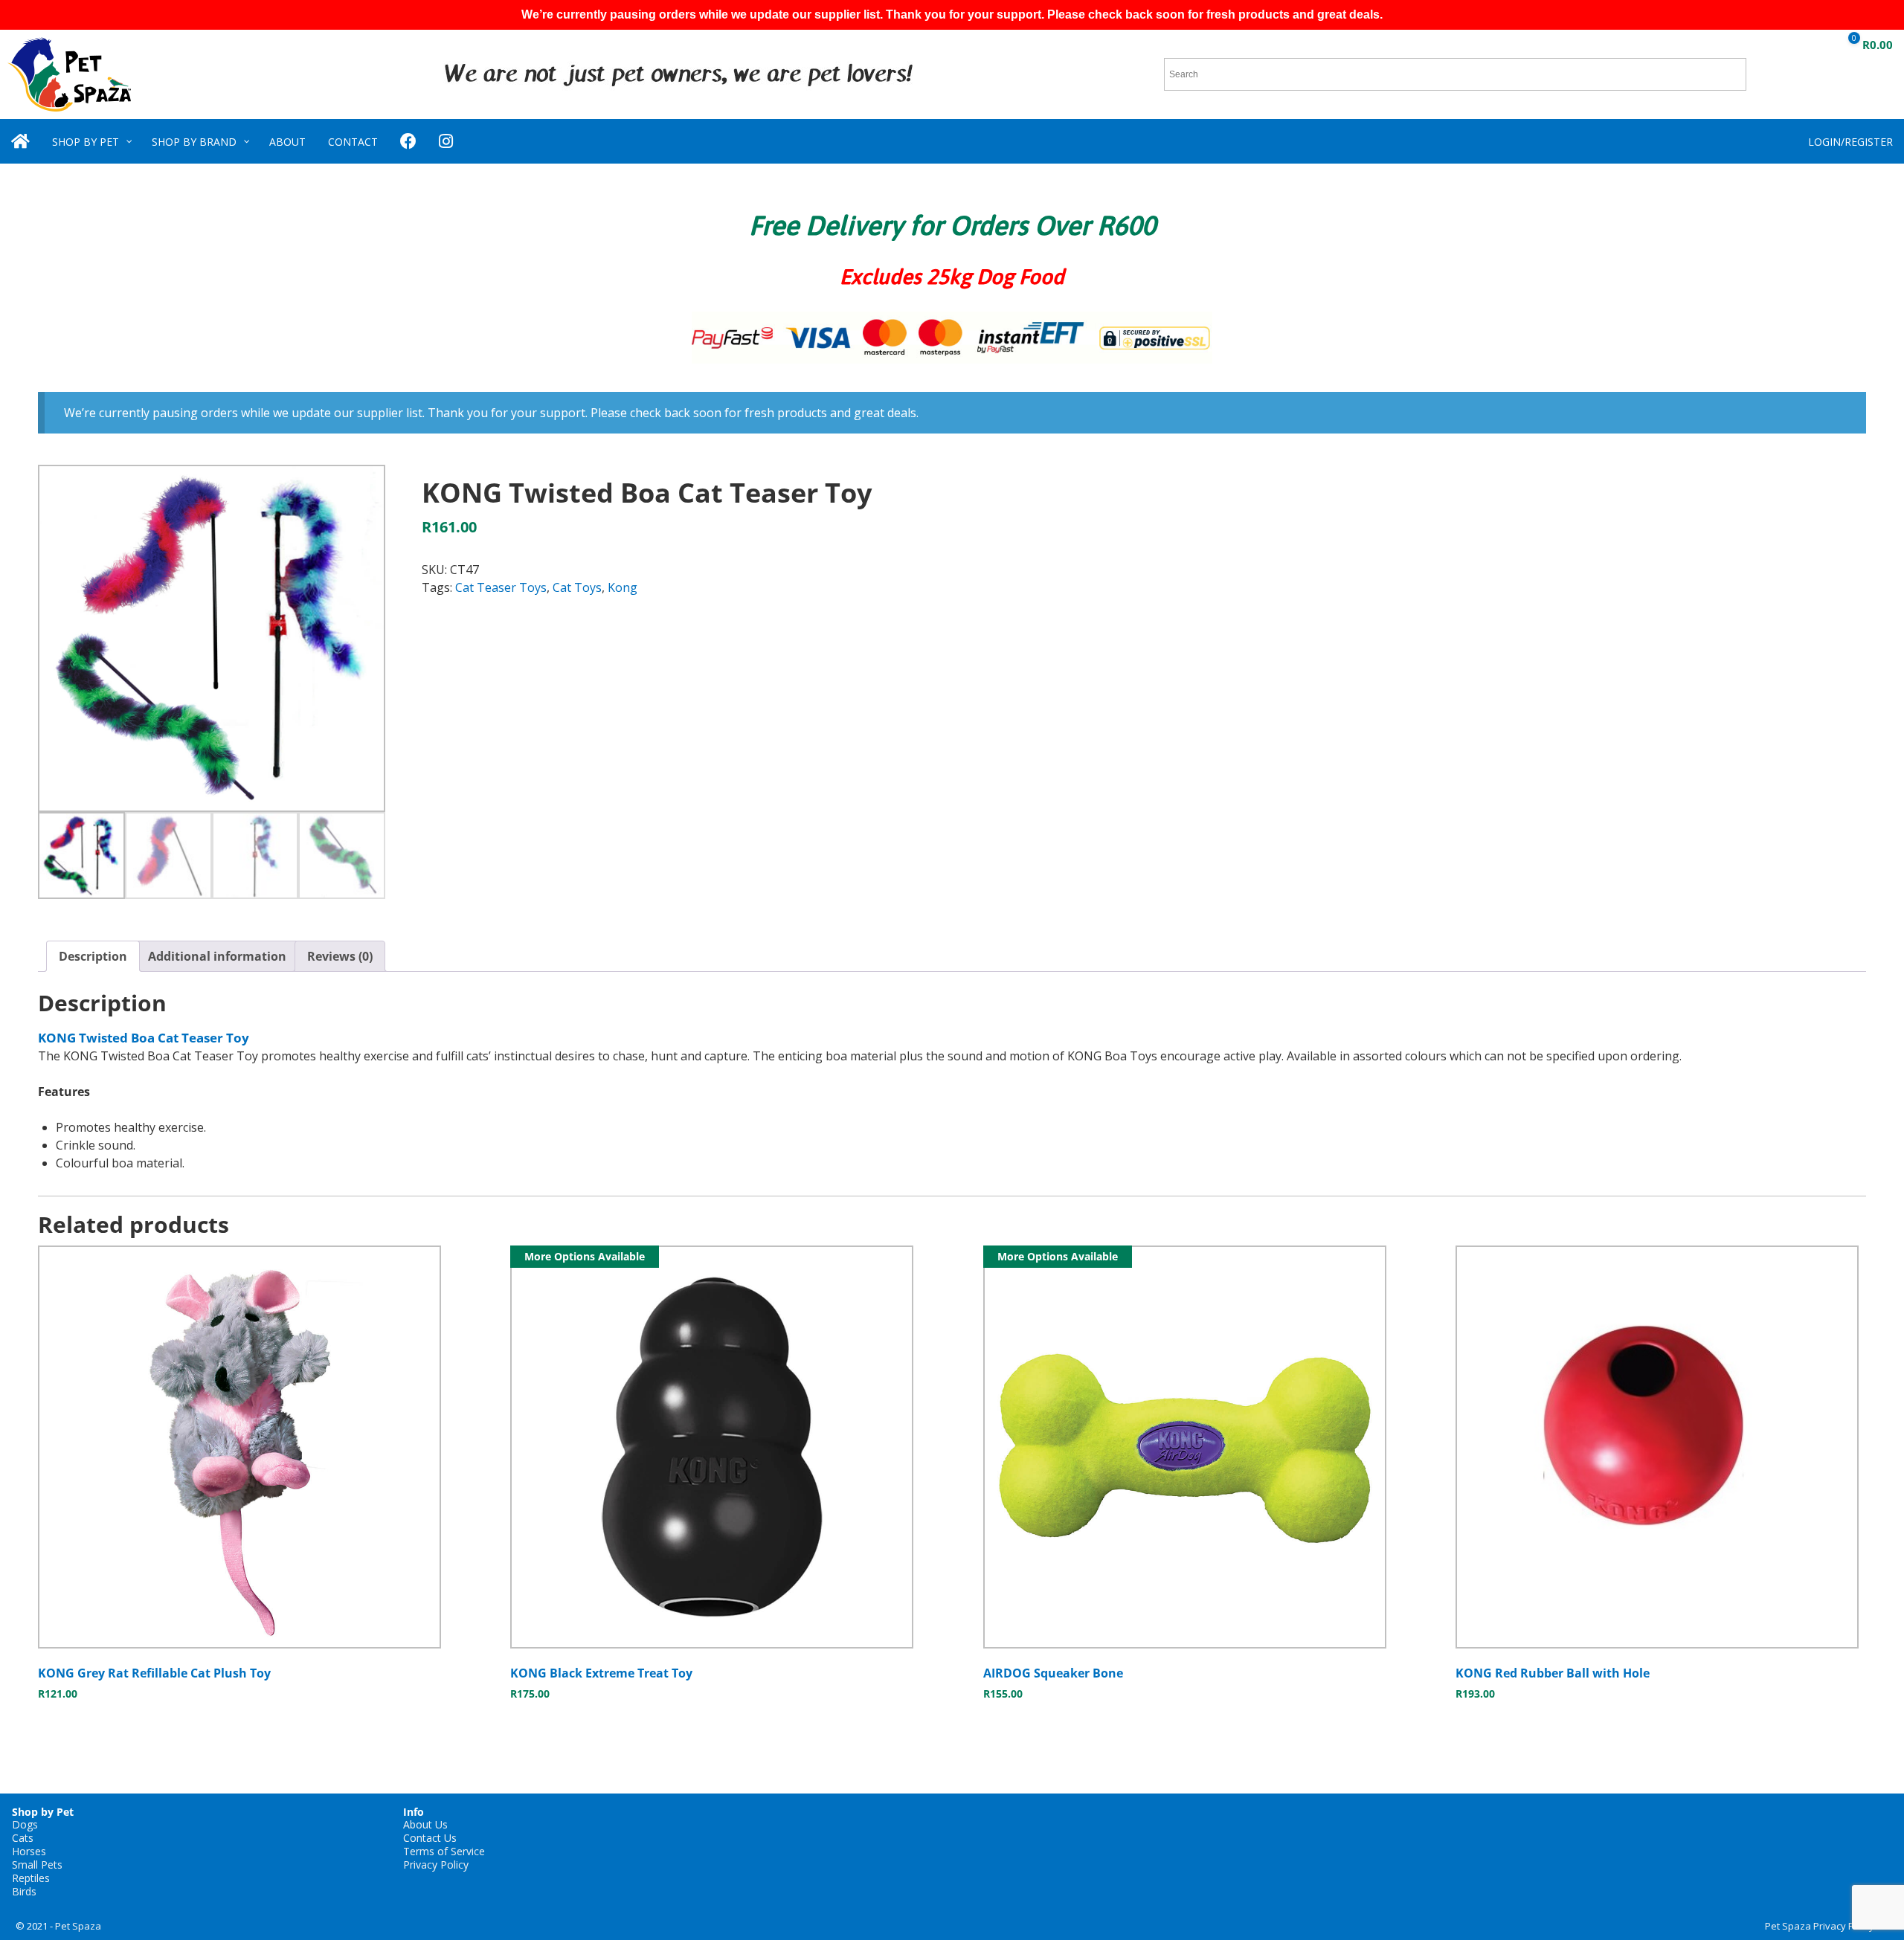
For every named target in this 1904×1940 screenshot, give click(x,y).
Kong (623, 587)
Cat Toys (577, 587)
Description (93, 956)
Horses (29, 1851)
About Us (425, 1824)
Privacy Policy (436, 1865)
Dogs (25, 1824)
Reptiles (31, 1878)
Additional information (217, 956)
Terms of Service (444, 1851)
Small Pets (37, 1865)
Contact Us (430, 1838)
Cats (23, 1838)
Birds (24, 1891)
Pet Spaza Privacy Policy (1820, 1926)
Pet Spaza (78, 1926)
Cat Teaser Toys (501, 587)
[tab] (93, 956)
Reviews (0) (340, 956)
